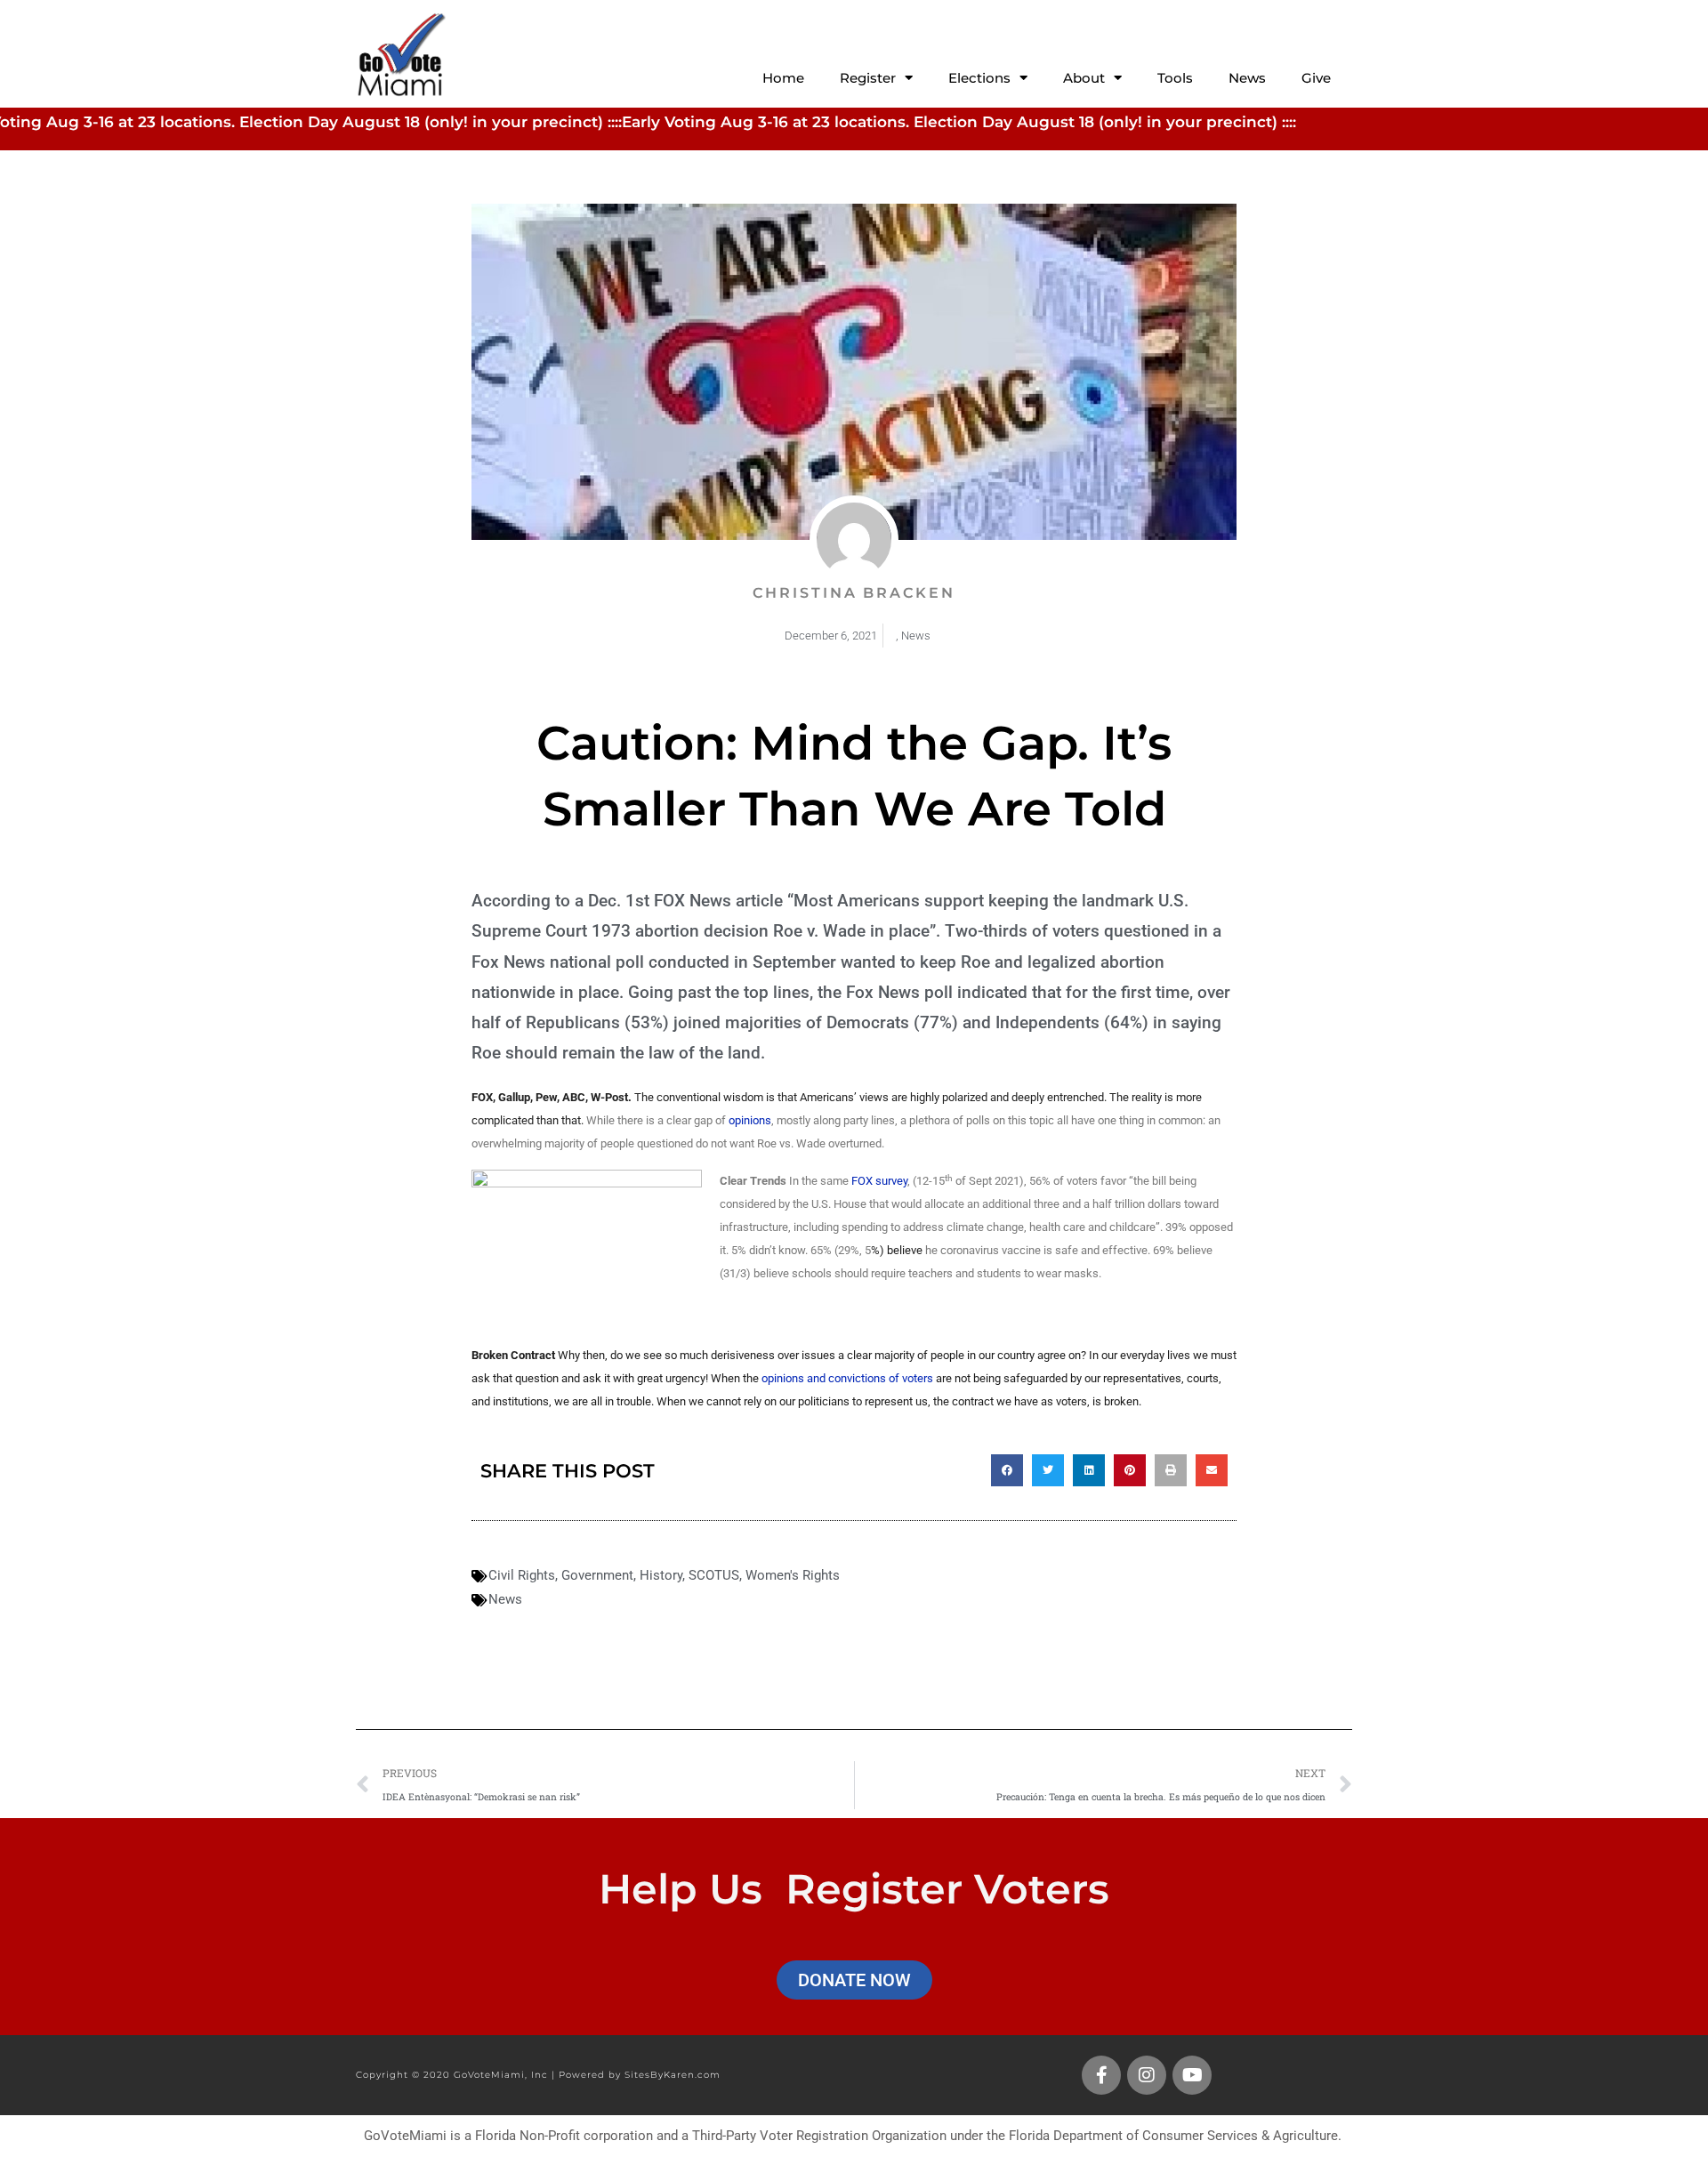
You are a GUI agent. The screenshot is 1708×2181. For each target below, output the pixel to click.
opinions (750, 1120)
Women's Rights (793, 1575)
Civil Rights (522, 1575)
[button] (1007, 1470)
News (1247, 78)
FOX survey (879, 1181)
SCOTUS (714, 1575)
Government (597, 1575)
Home (783, 78)
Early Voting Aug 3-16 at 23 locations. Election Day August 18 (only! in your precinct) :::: (883, 122)
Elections (979, 78)
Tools (1175, 78)
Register (868, 78)
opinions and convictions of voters (846, 1378)
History (661, 1575)
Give (1316, 78)
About (1084, 78)
